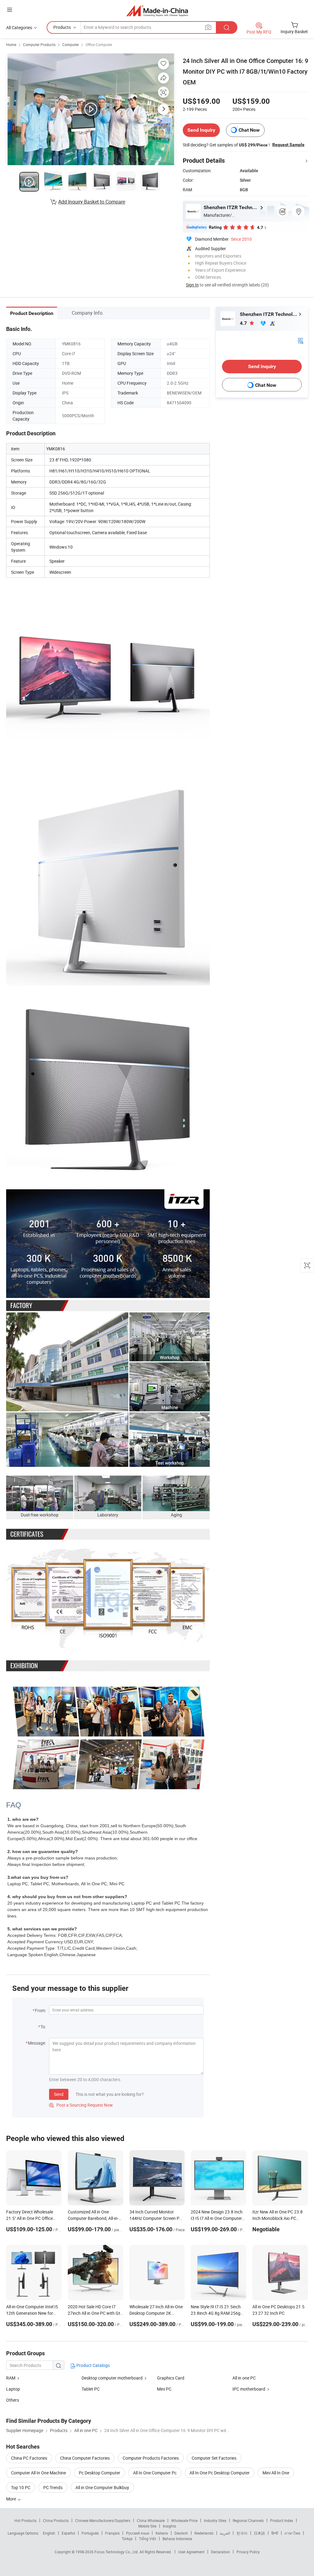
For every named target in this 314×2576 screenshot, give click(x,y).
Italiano (162, 2533)
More (11, 2499)
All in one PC (244, 2378)
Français (112, 2533)
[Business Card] (301, 340)
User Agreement (191, 2552)
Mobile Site (147, 2526)
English (49, 2533)
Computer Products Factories (151, 2458)
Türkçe (127, 2539)
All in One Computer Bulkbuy (102, 2487)
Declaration (220, 2552)
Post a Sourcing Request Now (81, 2105)
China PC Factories (29, 2458)
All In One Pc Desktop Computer (220, 2473)
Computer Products (39, 45)
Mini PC (164, 2389)
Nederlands (204, 2533)
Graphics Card (171, 2378)
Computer (71, 45)
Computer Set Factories (214, 2458)
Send (59, 2094)
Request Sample (288, 145)
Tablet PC (91, 2389)
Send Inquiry (201, 130)
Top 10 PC (21, 2487)
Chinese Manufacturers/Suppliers (103, 2520)
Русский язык (138, 2533)
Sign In (192, 285)
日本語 (259, 2533)
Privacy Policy (248, 2552)
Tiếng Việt (147, 2539)
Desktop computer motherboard (112, 2378)
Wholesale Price (184, 2520)
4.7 (244, 323)
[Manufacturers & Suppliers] (157, 11)
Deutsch (181, 2533)
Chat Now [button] (249, 130)
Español (68, 2533)
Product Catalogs (93, 2365)
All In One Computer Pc (155, 2473)
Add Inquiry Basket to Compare (92, 202)
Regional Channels (248, 2520)
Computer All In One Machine (38, 2473)
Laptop (13, 2389)
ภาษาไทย (292, 2533)
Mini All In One (276, 2473)
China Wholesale (151, 2520)
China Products (56, 2520)
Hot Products (25, 2520)
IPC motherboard (249, 2389)
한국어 (242, 2533)
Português (90, 2533)
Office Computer (99, 45)
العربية (225, 2533)
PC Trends (53, 2487)
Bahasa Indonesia (177, 2539)
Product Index (282, 2520)
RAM (11, 2378)
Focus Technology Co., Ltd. (117, 2552)
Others (13, 2400)
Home (11, 45)
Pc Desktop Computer (100, 2473)
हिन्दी (275, 2533)
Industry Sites (215, 2520)
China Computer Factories (85, 2458)
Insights (169, 2526)
